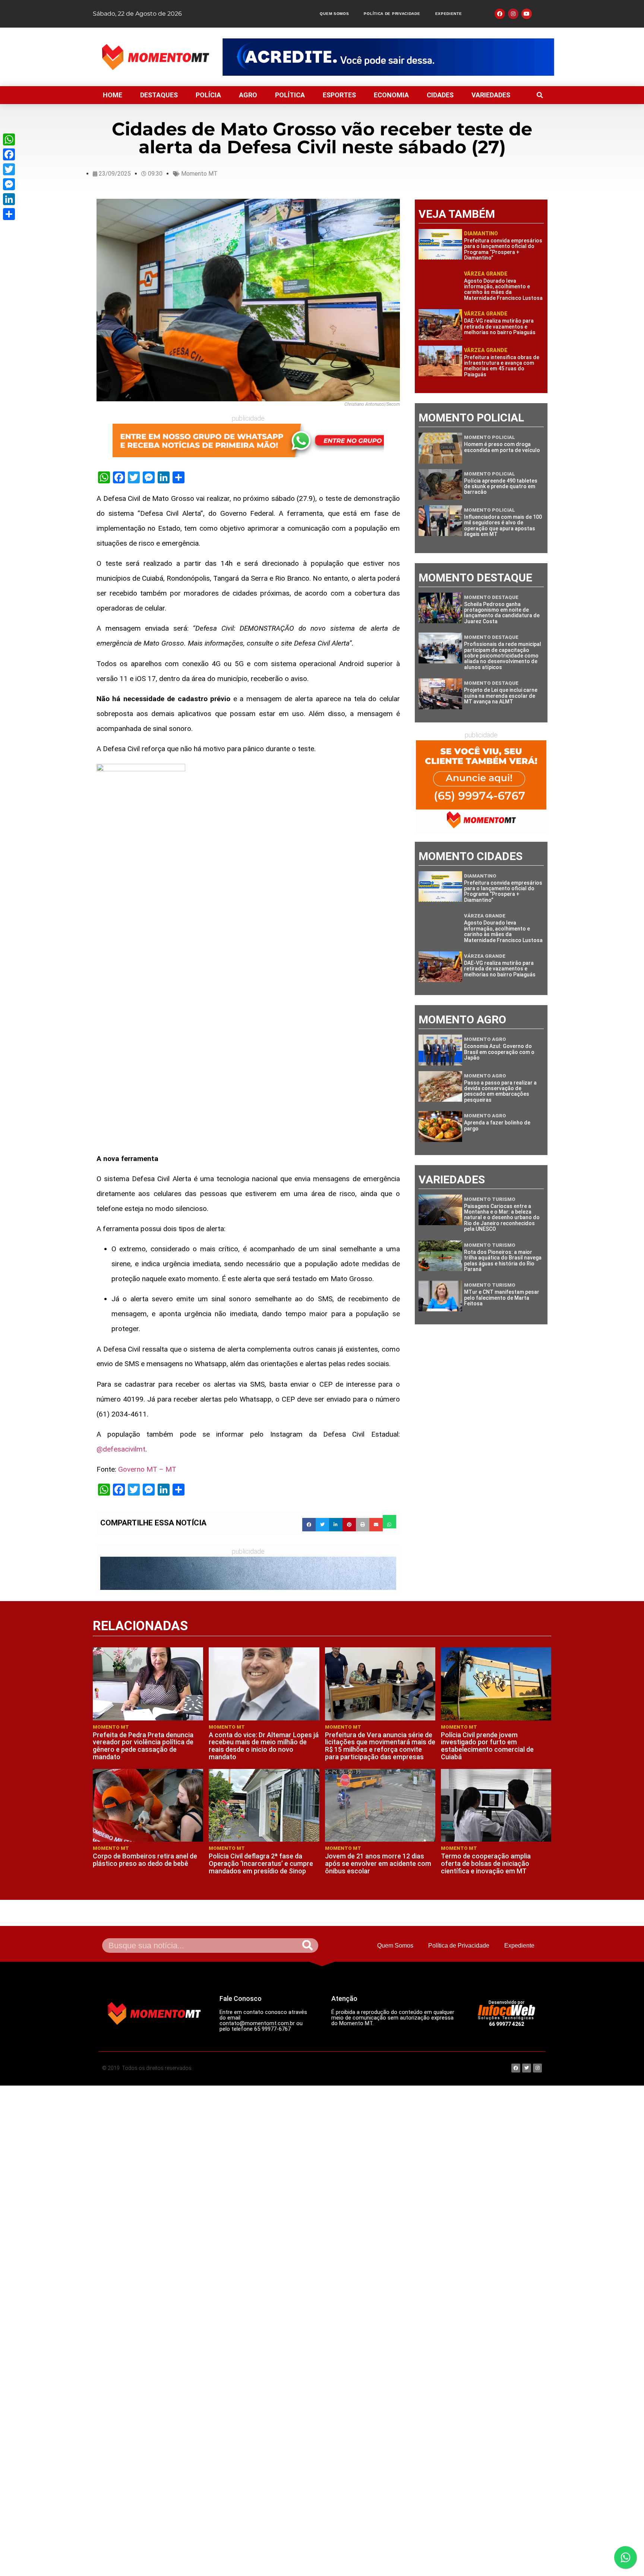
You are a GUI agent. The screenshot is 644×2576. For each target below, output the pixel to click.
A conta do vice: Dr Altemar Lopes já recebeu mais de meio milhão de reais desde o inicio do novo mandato (264, 1746)
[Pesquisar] (307, 1946)
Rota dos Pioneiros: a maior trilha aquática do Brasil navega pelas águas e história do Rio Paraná (503, 1261)
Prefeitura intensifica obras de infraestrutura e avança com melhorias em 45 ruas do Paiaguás (502, 366)
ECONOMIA (391, 95)
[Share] (9, 214)
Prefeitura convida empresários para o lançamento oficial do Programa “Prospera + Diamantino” (503, 249)
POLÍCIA (208, 95)
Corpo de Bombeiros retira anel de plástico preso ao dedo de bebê (145, 1860)
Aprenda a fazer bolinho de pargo (497, 1125)
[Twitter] (9, 169)
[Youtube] (527, 14)
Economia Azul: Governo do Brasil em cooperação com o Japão (499, 1052)
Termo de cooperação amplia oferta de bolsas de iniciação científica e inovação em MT (486, 1863)
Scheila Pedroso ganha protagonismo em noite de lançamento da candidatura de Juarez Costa (502, 613)
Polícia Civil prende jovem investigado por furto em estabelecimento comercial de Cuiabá (487, 1746)
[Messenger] (9, 184)
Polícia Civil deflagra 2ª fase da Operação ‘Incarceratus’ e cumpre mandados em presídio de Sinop (261, 1863)
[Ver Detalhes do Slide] (388, 57)
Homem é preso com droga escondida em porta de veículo (502, 447)
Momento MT (199, 174)
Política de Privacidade (392, 14)
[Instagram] (513, 14)
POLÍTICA (290, 95)
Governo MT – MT (147, 1469)
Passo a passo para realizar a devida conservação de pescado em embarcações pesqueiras (500, 1091)
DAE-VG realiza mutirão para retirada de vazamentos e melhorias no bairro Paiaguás (500, 327)
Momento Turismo (490, 1199)
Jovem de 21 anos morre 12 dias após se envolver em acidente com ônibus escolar (378, 1863)
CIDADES (440, 95)
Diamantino (481, 233)
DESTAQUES (159, 95)
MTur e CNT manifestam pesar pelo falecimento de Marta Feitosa (502, 1298)
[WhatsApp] (9, 139)
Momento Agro (485, 1039)
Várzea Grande (486, 274)
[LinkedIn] (9, 199)
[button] (540, 95)
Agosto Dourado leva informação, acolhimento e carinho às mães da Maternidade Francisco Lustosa (503, 289)
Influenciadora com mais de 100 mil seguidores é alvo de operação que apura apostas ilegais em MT (503, 525)
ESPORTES (339, 95)
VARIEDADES (491, 95)
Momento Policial (490, 437)
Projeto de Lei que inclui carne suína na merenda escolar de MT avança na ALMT (501, 696)
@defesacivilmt (121, 1449)
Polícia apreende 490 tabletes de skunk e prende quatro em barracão (501, 487)
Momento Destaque (491, 597)
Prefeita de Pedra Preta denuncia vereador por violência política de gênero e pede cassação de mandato (143, 1746)
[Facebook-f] (500, 14)
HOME (113, 95)
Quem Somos (334, 14)
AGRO (248, 95)
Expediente (449, 14)
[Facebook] (9, 154)
